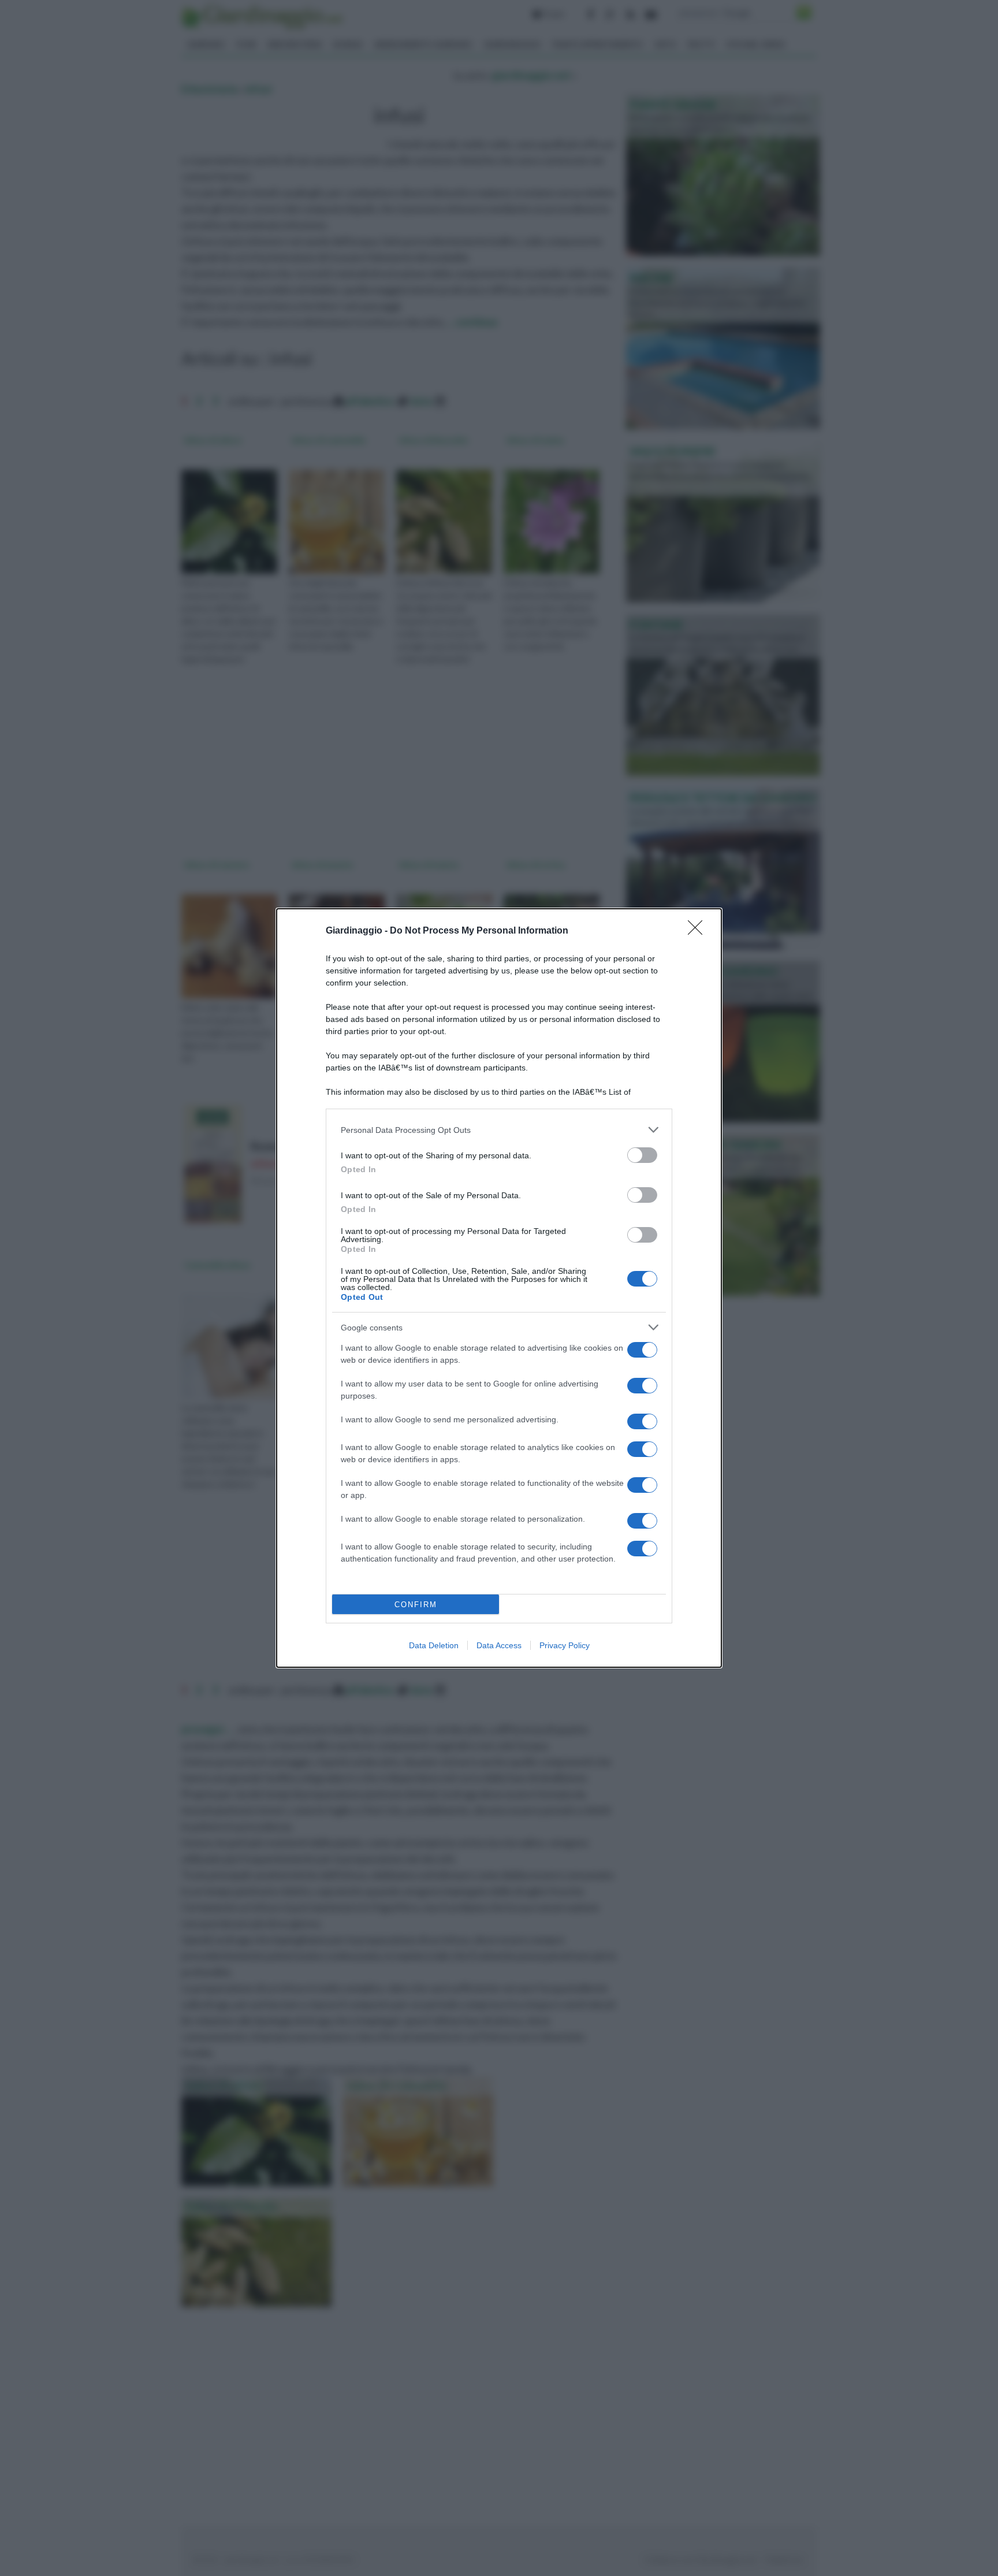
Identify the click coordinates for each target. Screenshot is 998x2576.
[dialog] (499, 1288)
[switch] (642, 1155)
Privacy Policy (565, 1645)
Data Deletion (434, 1645)
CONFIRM (416, 1605)
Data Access (499, 1645)
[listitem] (499, 1130)
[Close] (699, 931)
